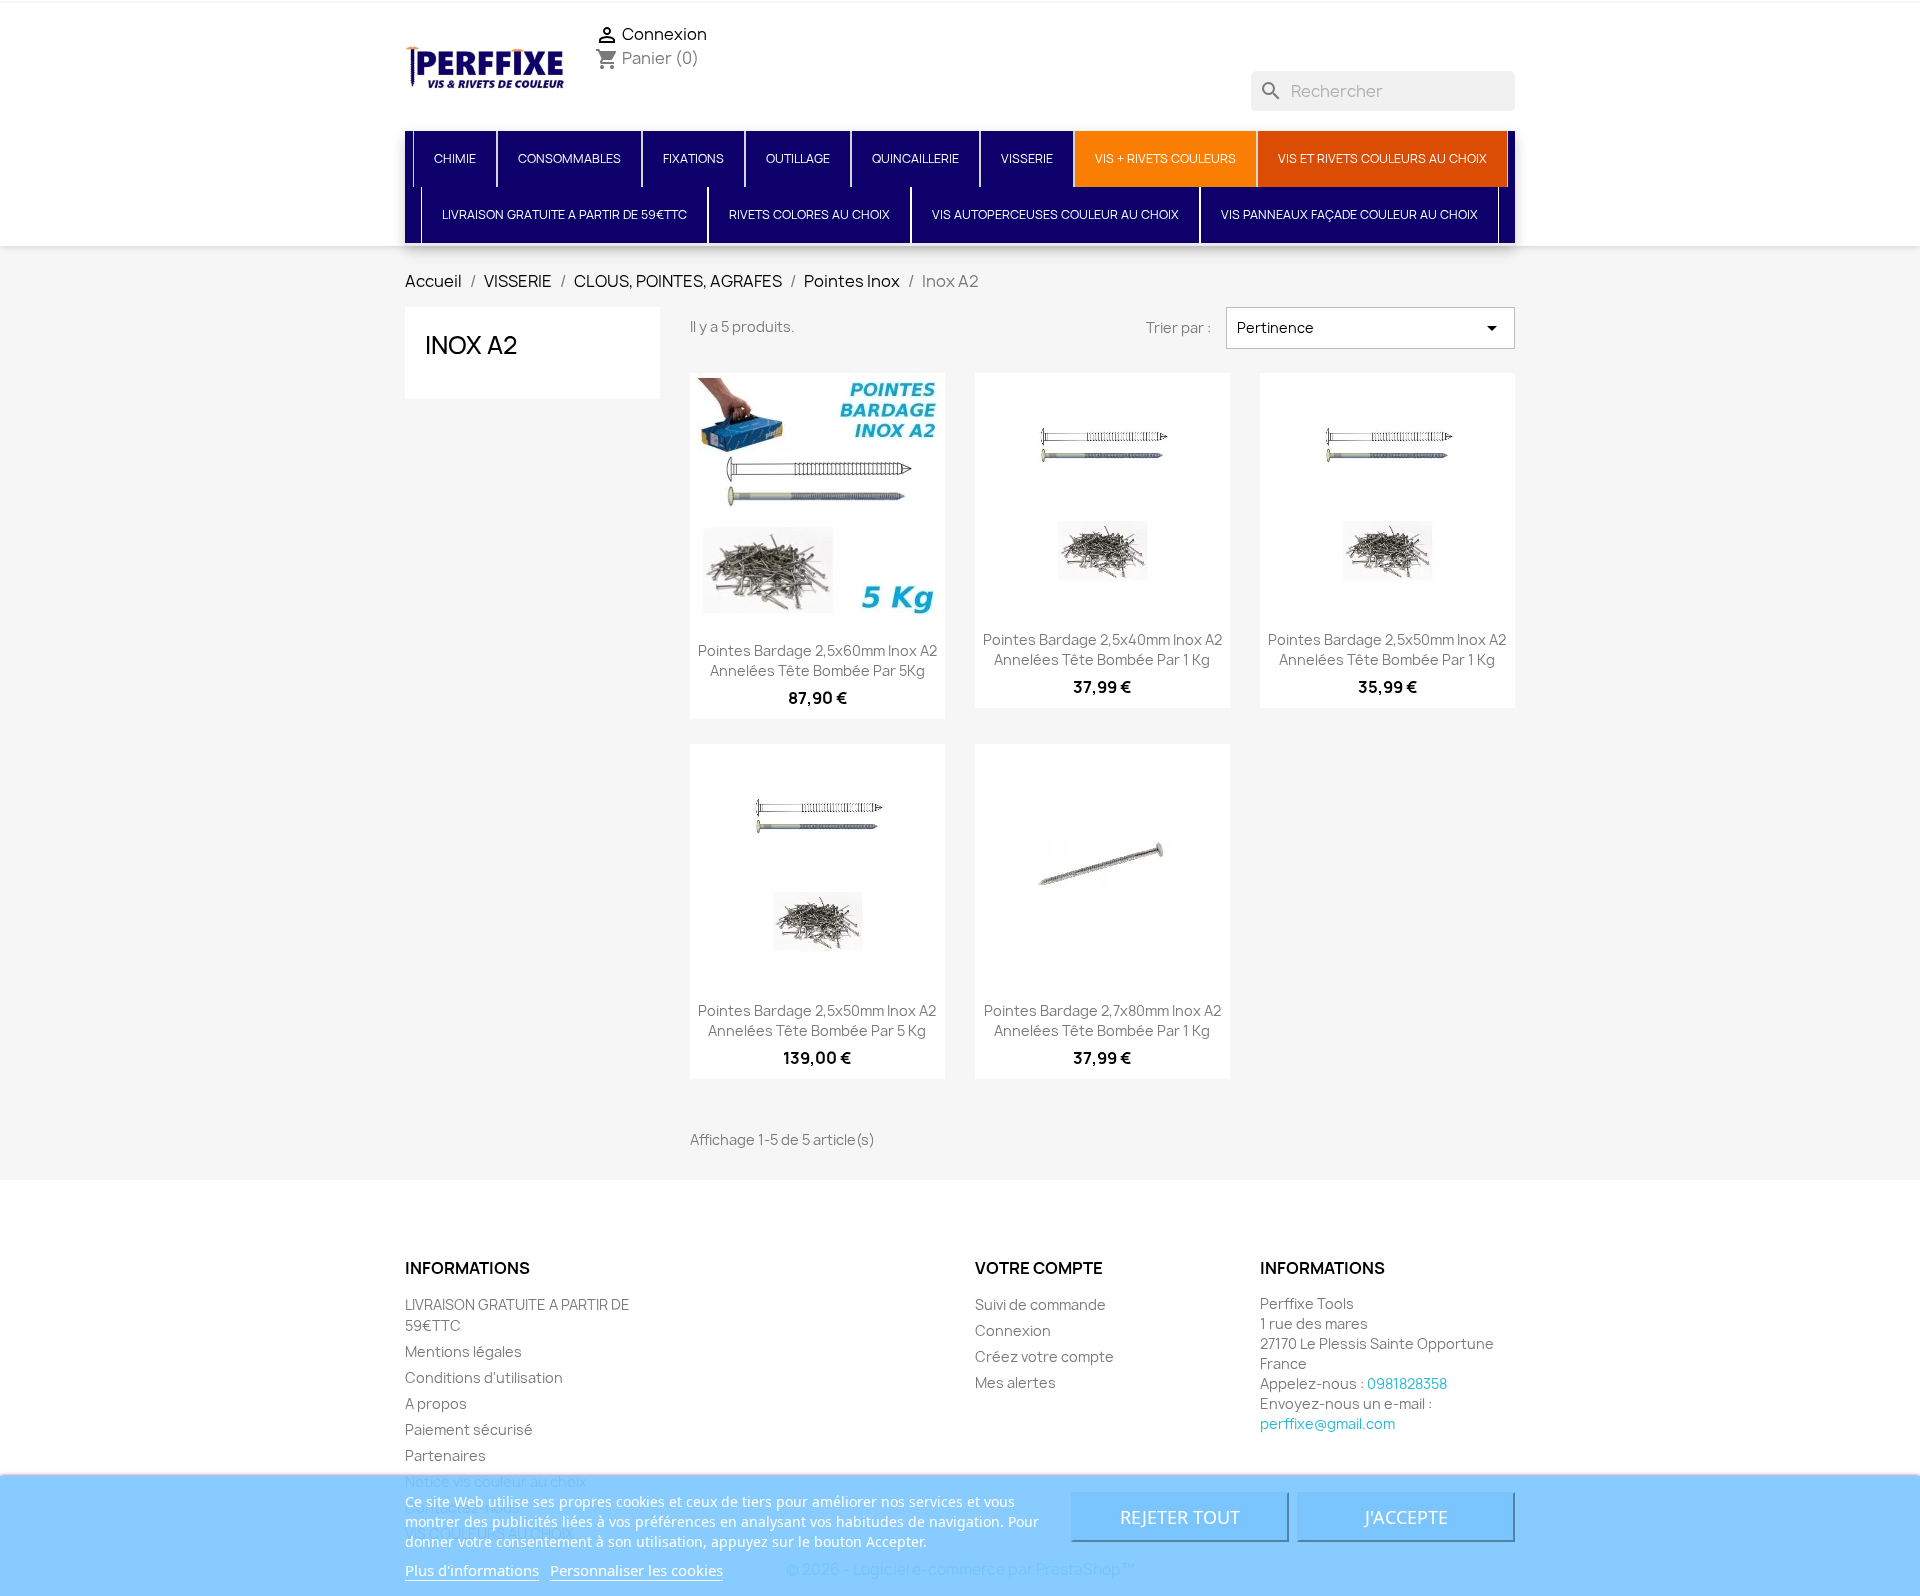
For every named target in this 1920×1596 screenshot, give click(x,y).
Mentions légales (463, 1351)
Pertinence (1370, 328)
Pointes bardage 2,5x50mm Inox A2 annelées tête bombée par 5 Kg (817, 1020)
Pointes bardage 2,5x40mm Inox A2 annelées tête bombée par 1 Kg (1102, 649)
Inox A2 (471, 345)
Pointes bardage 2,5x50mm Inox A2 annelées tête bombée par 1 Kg (1387, 649)
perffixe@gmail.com (1327, 1423)
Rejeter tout (1180, 1517)
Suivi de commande (1040, 1304)
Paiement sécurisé (469, 1429)
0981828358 (1407, 1383)
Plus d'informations (472, 1570)
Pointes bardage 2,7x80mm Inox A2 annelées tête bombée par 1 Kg (1102, 1020)
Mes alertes (1015, 1382)
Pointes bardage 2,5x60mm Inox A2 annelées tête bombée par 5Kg (817, 660)
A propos (436, 1403)
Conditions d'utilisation (484, 1377)
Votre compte (1039, 1268)
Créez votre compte (1044, 1356)
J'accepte (1406, 1517)
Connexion (1013, 1330)
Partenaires (445, 1455)
